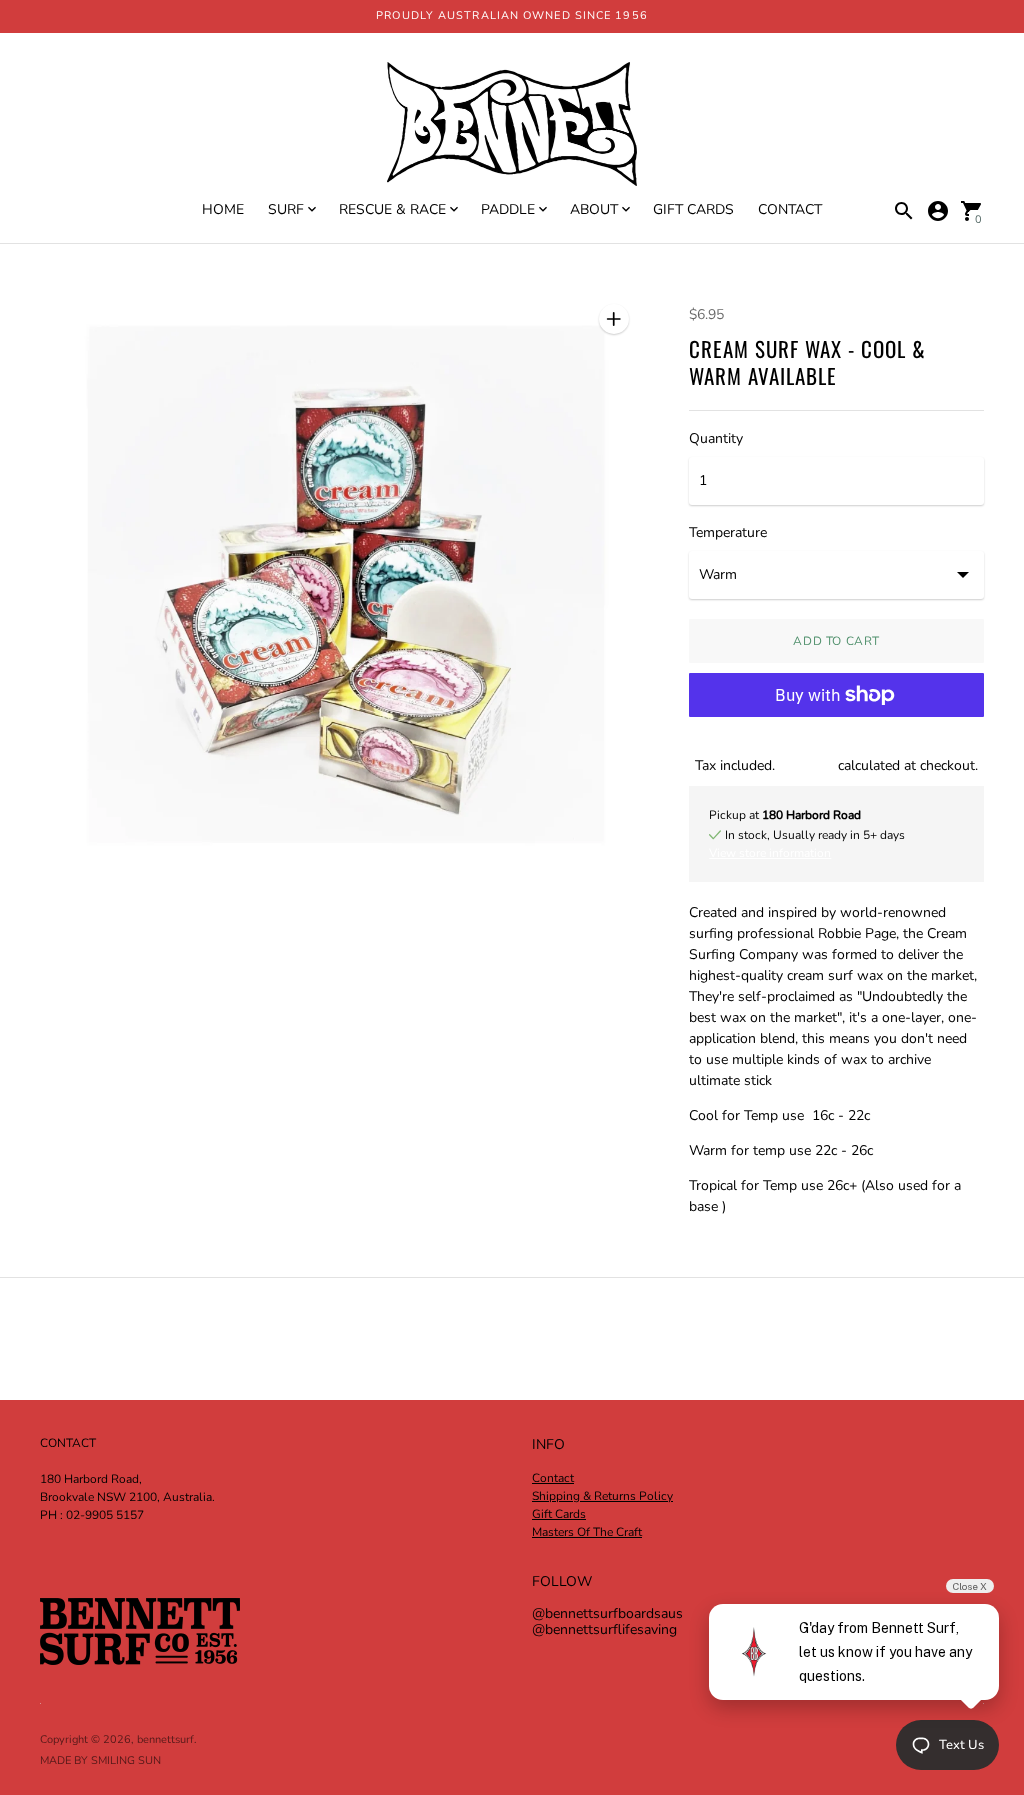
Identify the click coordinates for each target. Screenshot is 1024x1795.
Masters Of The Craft (587, 1532)
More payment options (837, 746)
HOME (223, 209)
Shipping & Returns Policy (602, 1496)
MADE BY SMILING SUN (100, 1760)
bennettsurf (165, 1739)
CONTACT (790, 209)
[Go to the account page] (938, 211)
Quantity (716, 439)
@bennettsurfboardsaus (607, 1613)
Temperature (728, 533)
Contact (553, 1478)
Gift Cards (559, 1514)
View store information (770, 853)
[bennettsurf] (512, 126)
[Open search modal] (904, 211)
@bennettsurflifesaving (604, 1629)
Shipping (806, 765)
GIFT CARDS (693, 209)
